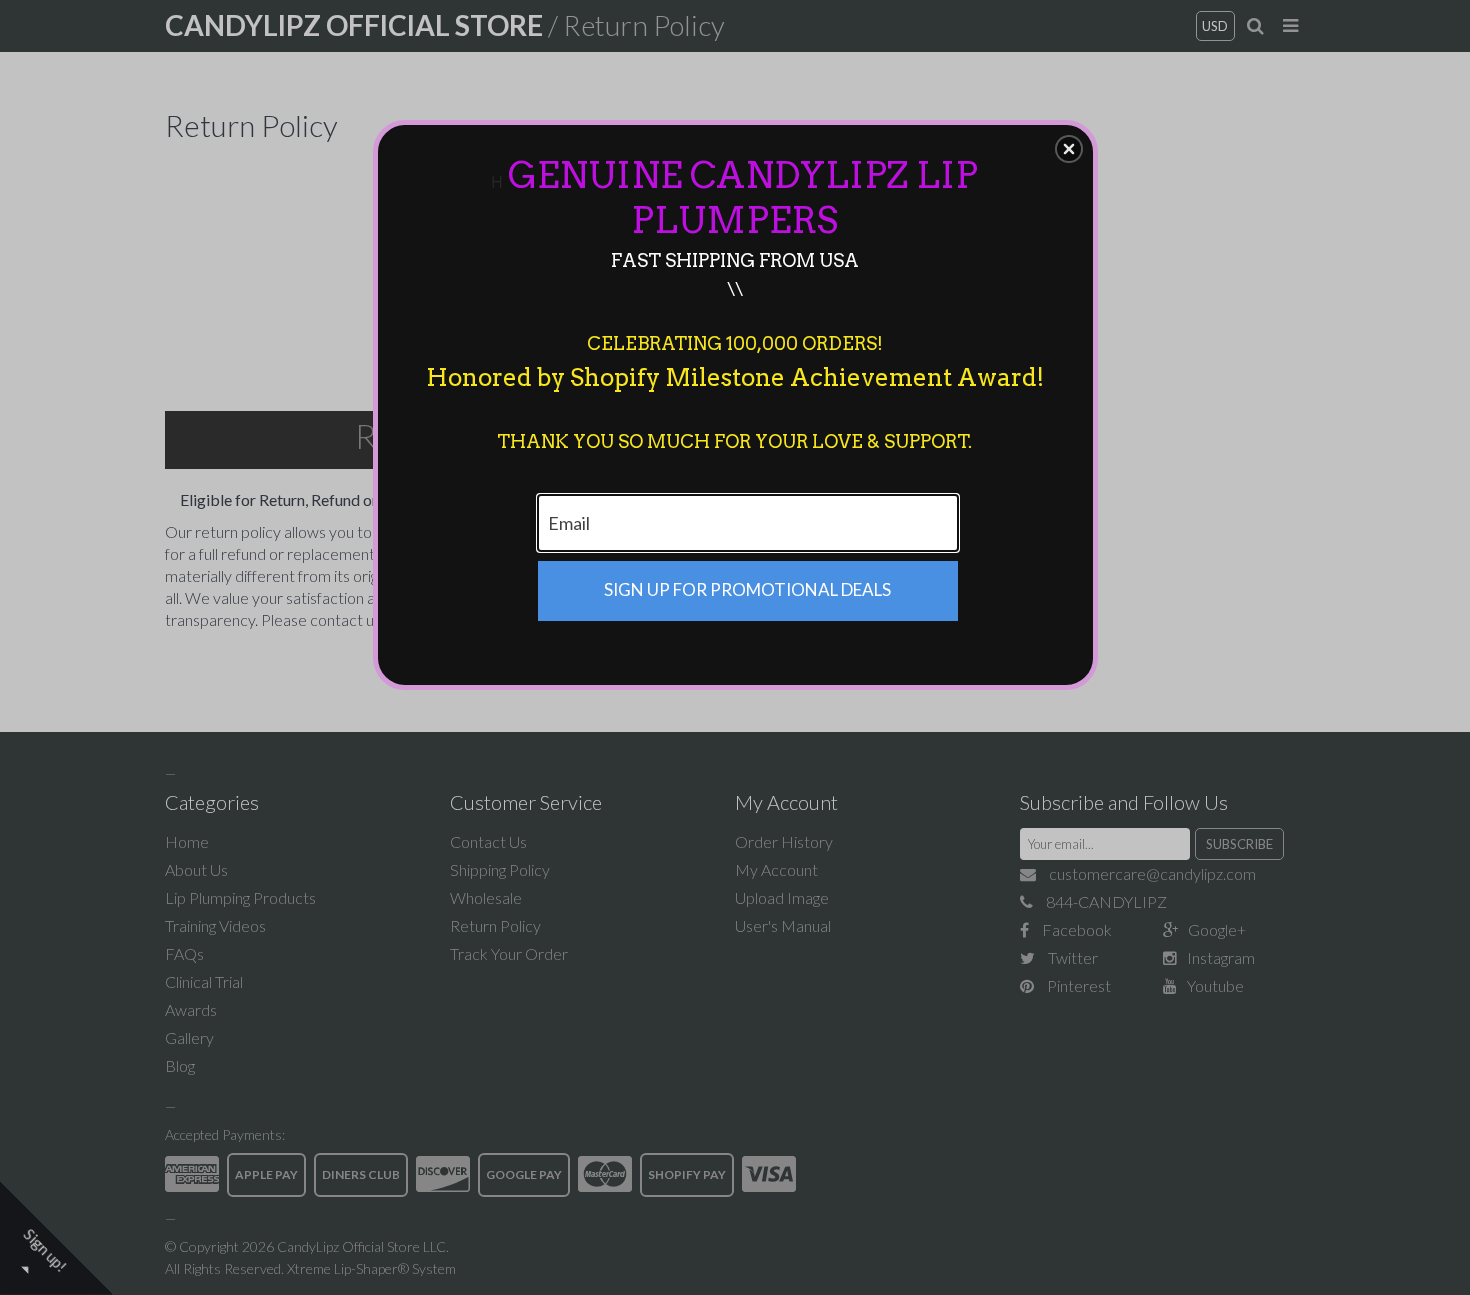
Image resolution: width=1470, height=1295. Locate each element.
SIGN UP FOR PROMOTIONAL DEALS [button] (747, 589)
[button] (1069, 149)
